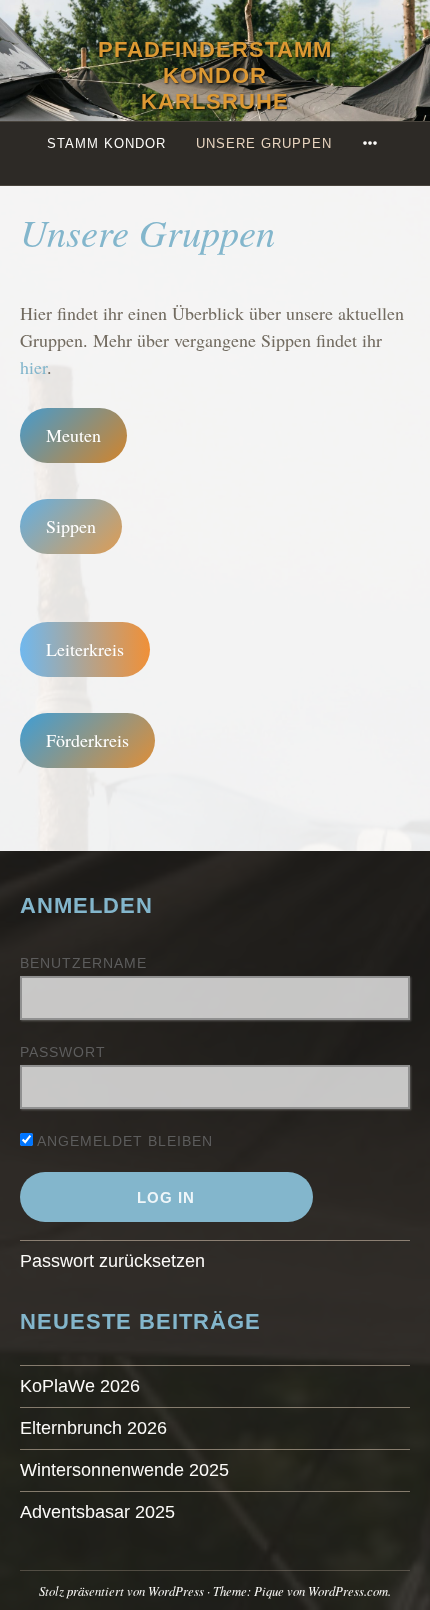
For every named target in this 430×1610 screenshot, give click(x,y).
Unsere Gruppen (264, 143)
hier (33, 367)
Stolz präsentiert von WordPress (121, 1590)
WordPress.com (348, 1590)
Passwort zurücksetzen (112, 1261)
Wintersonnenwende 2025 (124, 1470)
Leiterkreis (85, 649)
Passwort (63, 1052)
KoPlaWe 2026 (80, 1386)
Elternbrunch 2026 (93, 1428)
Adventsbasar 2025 (97, 1512)
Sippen (71, 526)
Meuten (73, 435)
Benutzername (83, 963)
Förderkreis (87, 740)
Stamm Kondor (106, 143)
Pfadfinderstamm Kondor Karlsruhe (215, 75)
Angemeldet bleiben (123, 1141)
